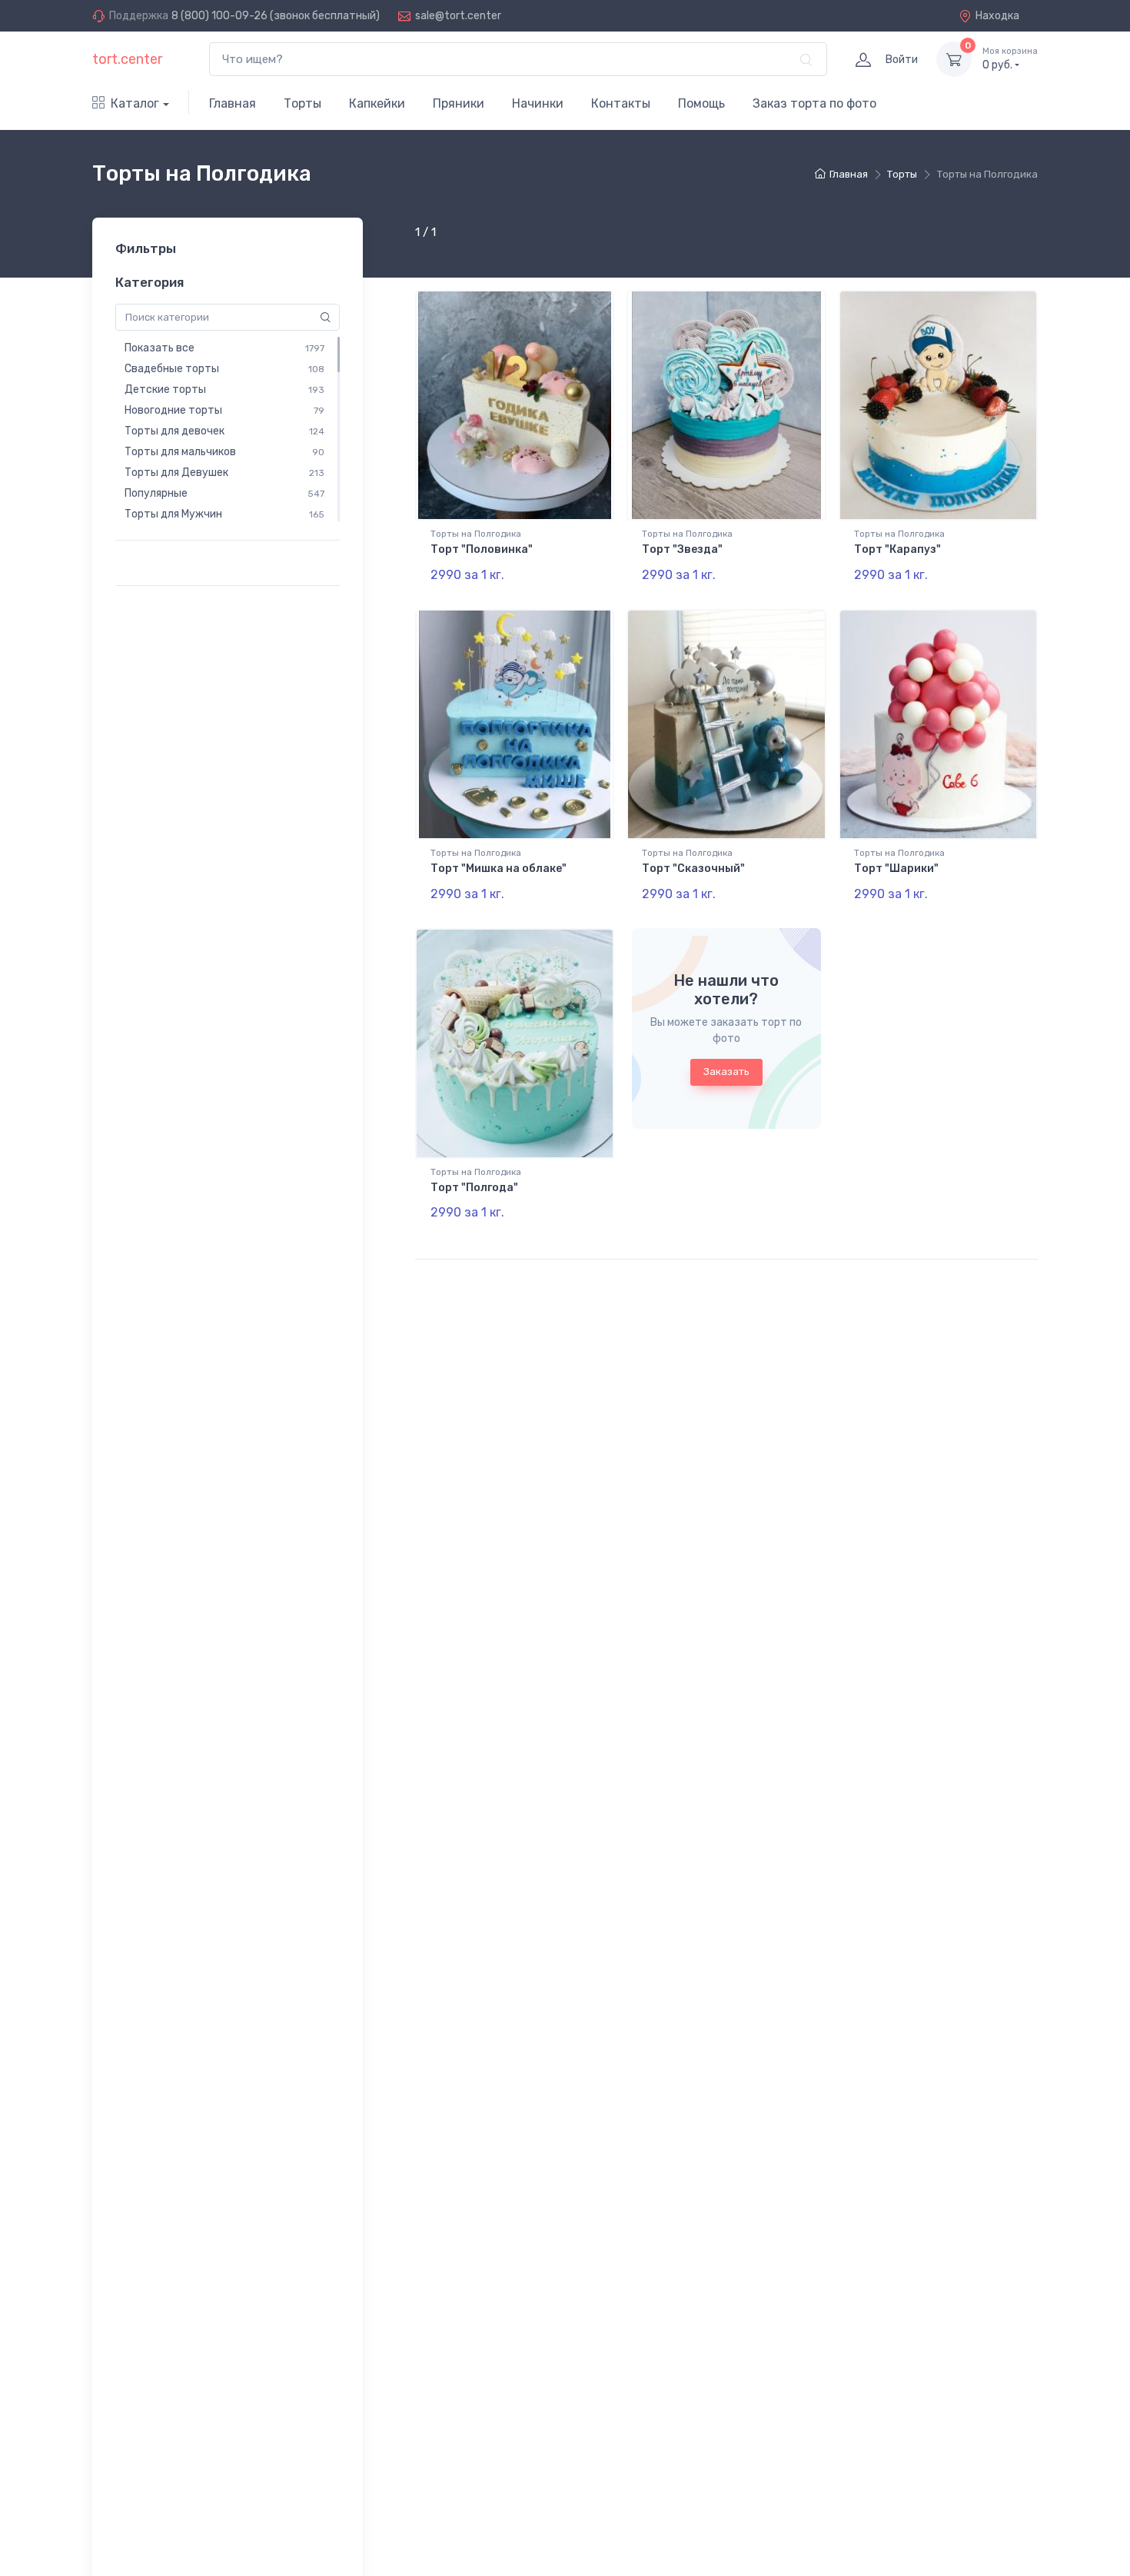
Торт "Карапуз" (897, 549)
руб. (1010, 59)
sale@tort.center (458, 16)
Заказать (726, 1072)
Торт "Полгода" (474, 1188)
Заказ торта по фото (814, 103)
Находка (997, 16)
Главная (233, 103)
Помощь (701, 103)
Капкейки (377, 103)
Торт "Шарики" (896, 869)
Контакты (621, 103)
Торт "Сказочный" (693, 869)
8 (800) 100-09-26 (219, 16)
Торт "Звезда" (682, 549)
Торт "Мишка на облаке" (499, 869)
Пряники (459, 103)
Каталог (135, 103)
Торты (302, 103)
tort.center (127, 59)
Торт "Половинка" (482, 549)
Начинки (538, 103)
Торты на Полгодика (476, 534)
